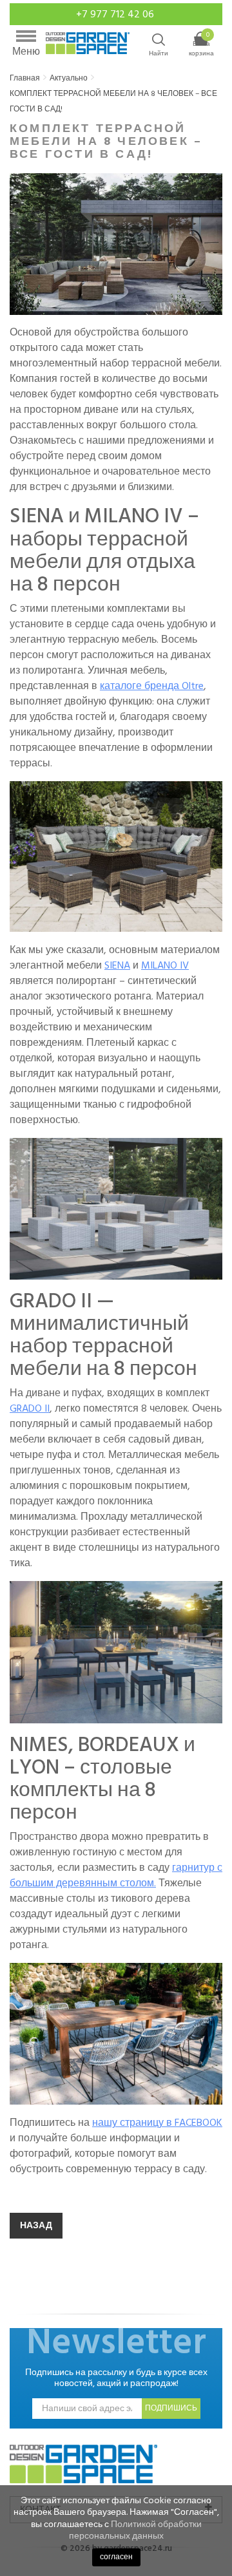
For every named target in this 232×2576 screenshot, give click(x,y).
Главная (25, 78)
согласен (116, 2557)
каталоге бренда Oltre (152, 686)
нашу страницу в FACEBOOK (157, 2123)
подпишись (171, 2408)
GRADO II (30, 1408)
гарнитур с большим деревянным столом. (116, 1875)
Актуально (69, 78)
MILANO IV (165, 965)
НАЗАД (36, 2225)
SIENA (117, 965)
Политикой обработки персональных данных (135, 2530)
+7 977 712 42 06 (116, 14)
